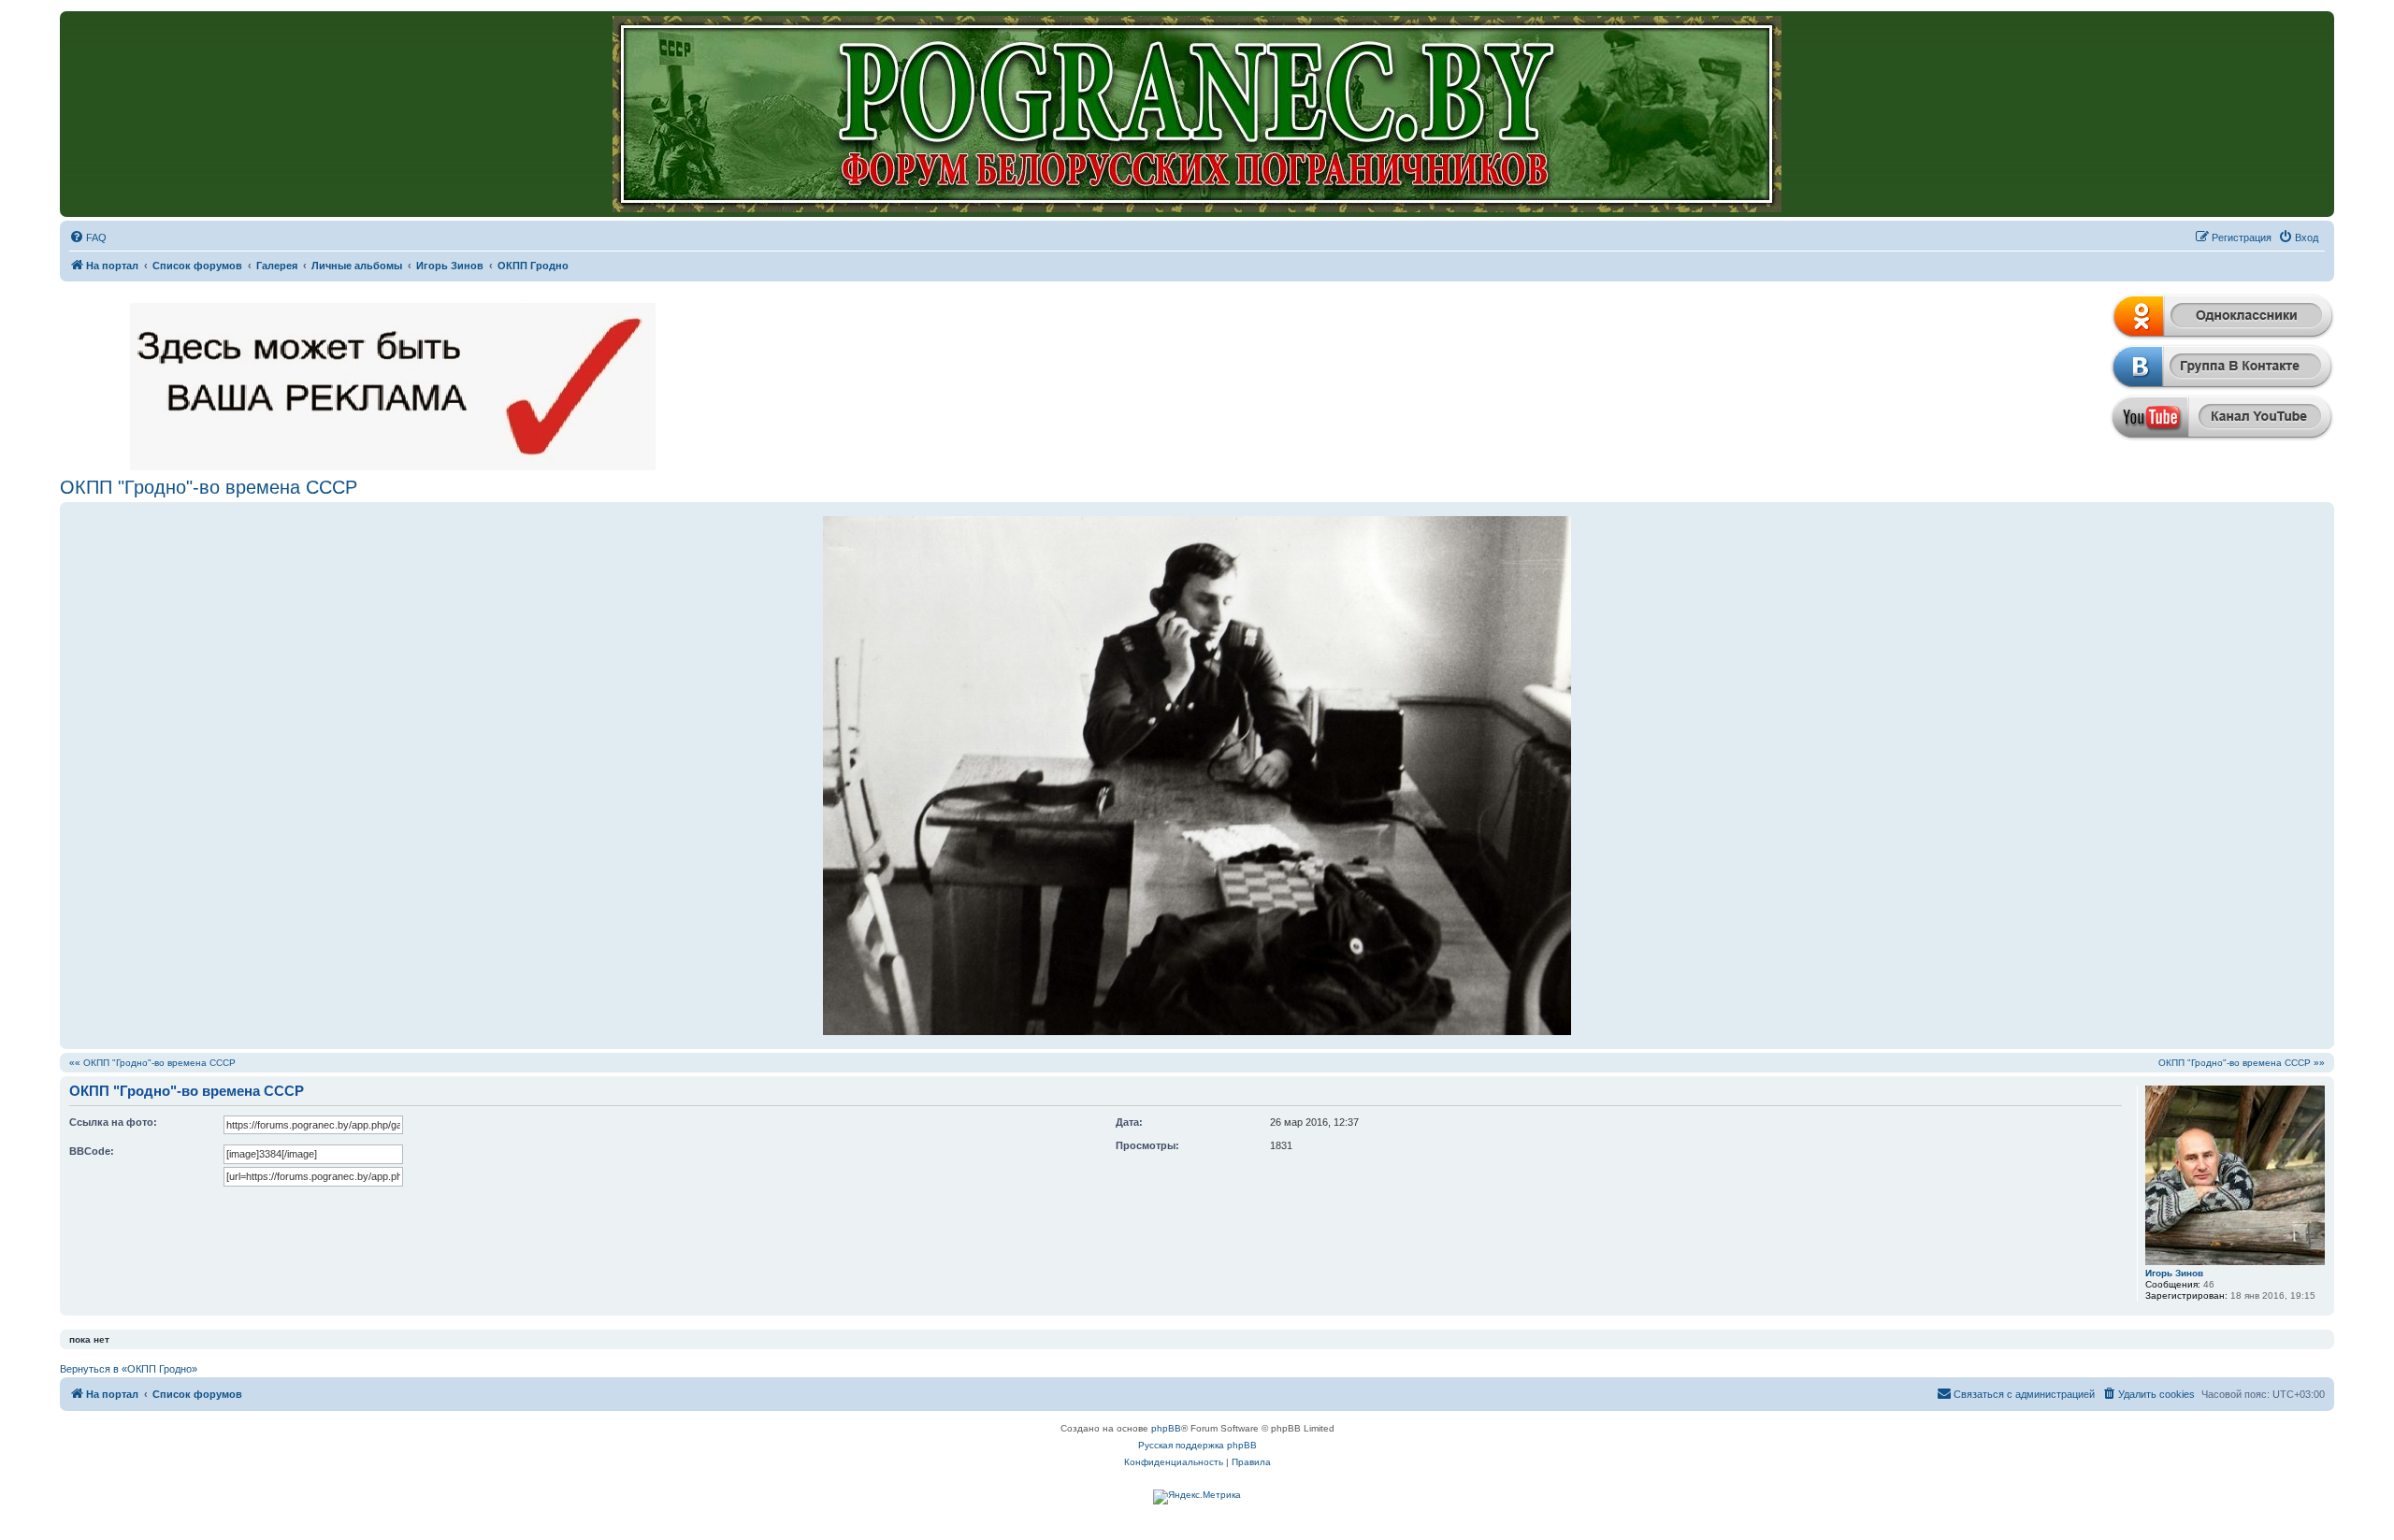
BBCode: (92, 1151)
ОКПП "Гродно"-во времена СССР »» (2242, 1063)
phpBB (1166, 1428)
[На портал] (1197, 114)
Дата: (1129, 1122)
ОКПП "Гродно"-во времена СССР (209, 487)
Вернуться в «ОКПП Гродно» (129, 1369)
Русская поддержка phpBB (1197, 1445)
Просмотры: (1147, 1145)
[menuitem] (88, 237)
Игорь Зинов (2174, 1273)
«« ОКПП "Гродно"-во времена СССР (152, 1063)
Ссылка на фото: (113, 1122)
